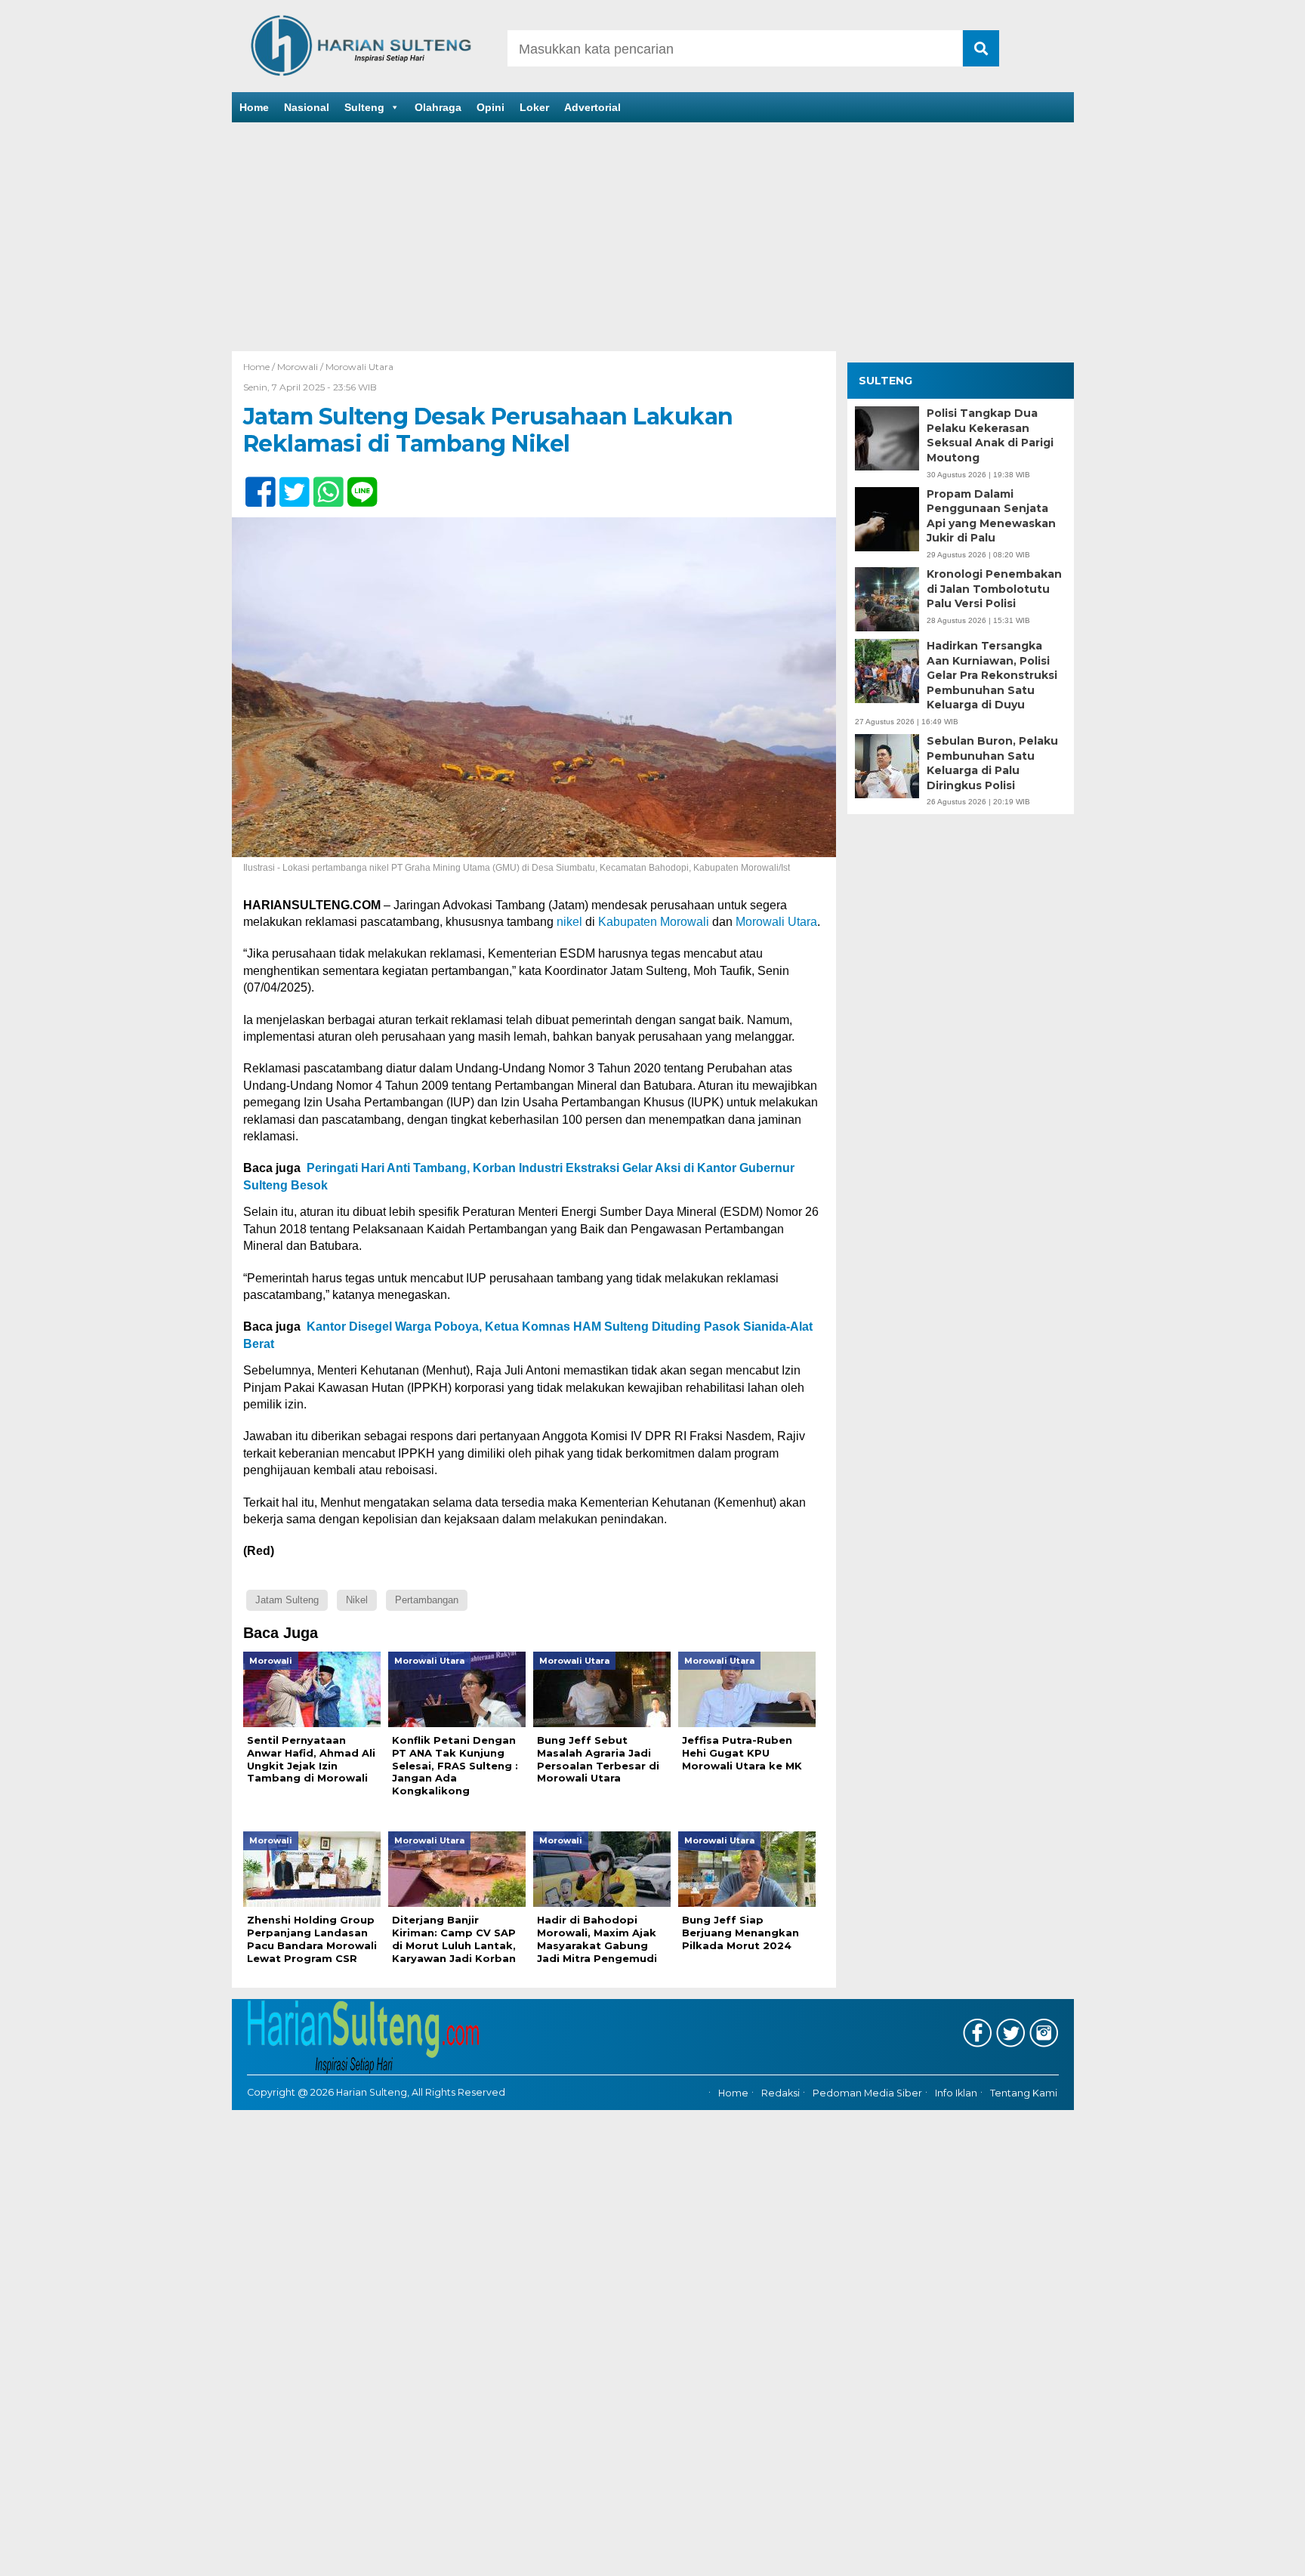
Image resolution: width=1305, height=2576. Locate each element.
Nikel (357, 1600)
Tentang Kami (1024, 2093)
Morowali (298, 367)
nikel (569, 922)
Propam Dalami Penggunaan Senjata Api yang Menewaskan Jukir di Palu (991, 516)
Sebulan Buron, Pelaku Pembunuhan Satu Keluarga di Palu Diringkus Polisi (992, 763)
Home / (260, 367)
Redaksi (781, 2093)
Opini (491, 107)
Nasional (307, 107)
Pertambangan (427, 1600)
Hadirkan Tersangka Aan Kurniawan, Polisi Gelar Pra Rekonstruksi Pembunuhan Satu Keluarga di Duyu (992, 675)
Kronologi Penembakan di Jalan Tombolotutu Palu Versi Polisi (994, 589)
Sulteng (364, 107)
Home (254, 107)
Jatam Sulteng (287, 1600)
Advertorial (592, 107)
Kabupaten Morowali (654, 922)
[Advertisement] (652, 238)
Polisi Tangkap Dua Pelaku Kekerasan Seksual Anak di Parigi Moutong (990, 435)
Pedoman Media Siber (867, 2093)
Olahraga (438, 107)
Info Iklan (956, 2093)
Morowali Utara (359, 367)
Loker (534, 107)
